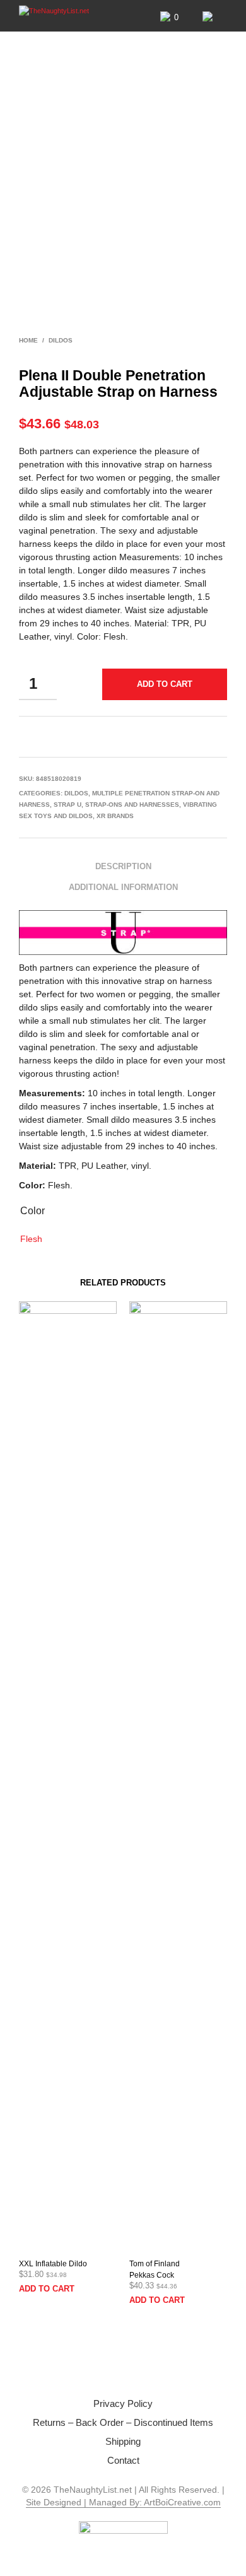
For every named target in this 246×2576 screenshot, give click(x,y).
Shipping (123, 2441)
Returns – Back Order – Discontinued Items (123, 2422)
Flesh (31, 1239)
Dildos (61, 340)
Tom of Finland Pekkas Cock (155, 2269)
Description (123, 866)
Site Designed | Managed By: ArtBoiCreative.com (123, 2503)
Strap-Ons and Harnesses (132, 805)
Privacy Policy (123, 2403)
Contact (123, 2460)
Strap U (67, 805)
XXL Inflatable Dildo (53, 2264)
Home (28, 340)
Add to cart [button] (47, 2289)
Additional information (123, 887)
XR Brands (115, 816)
